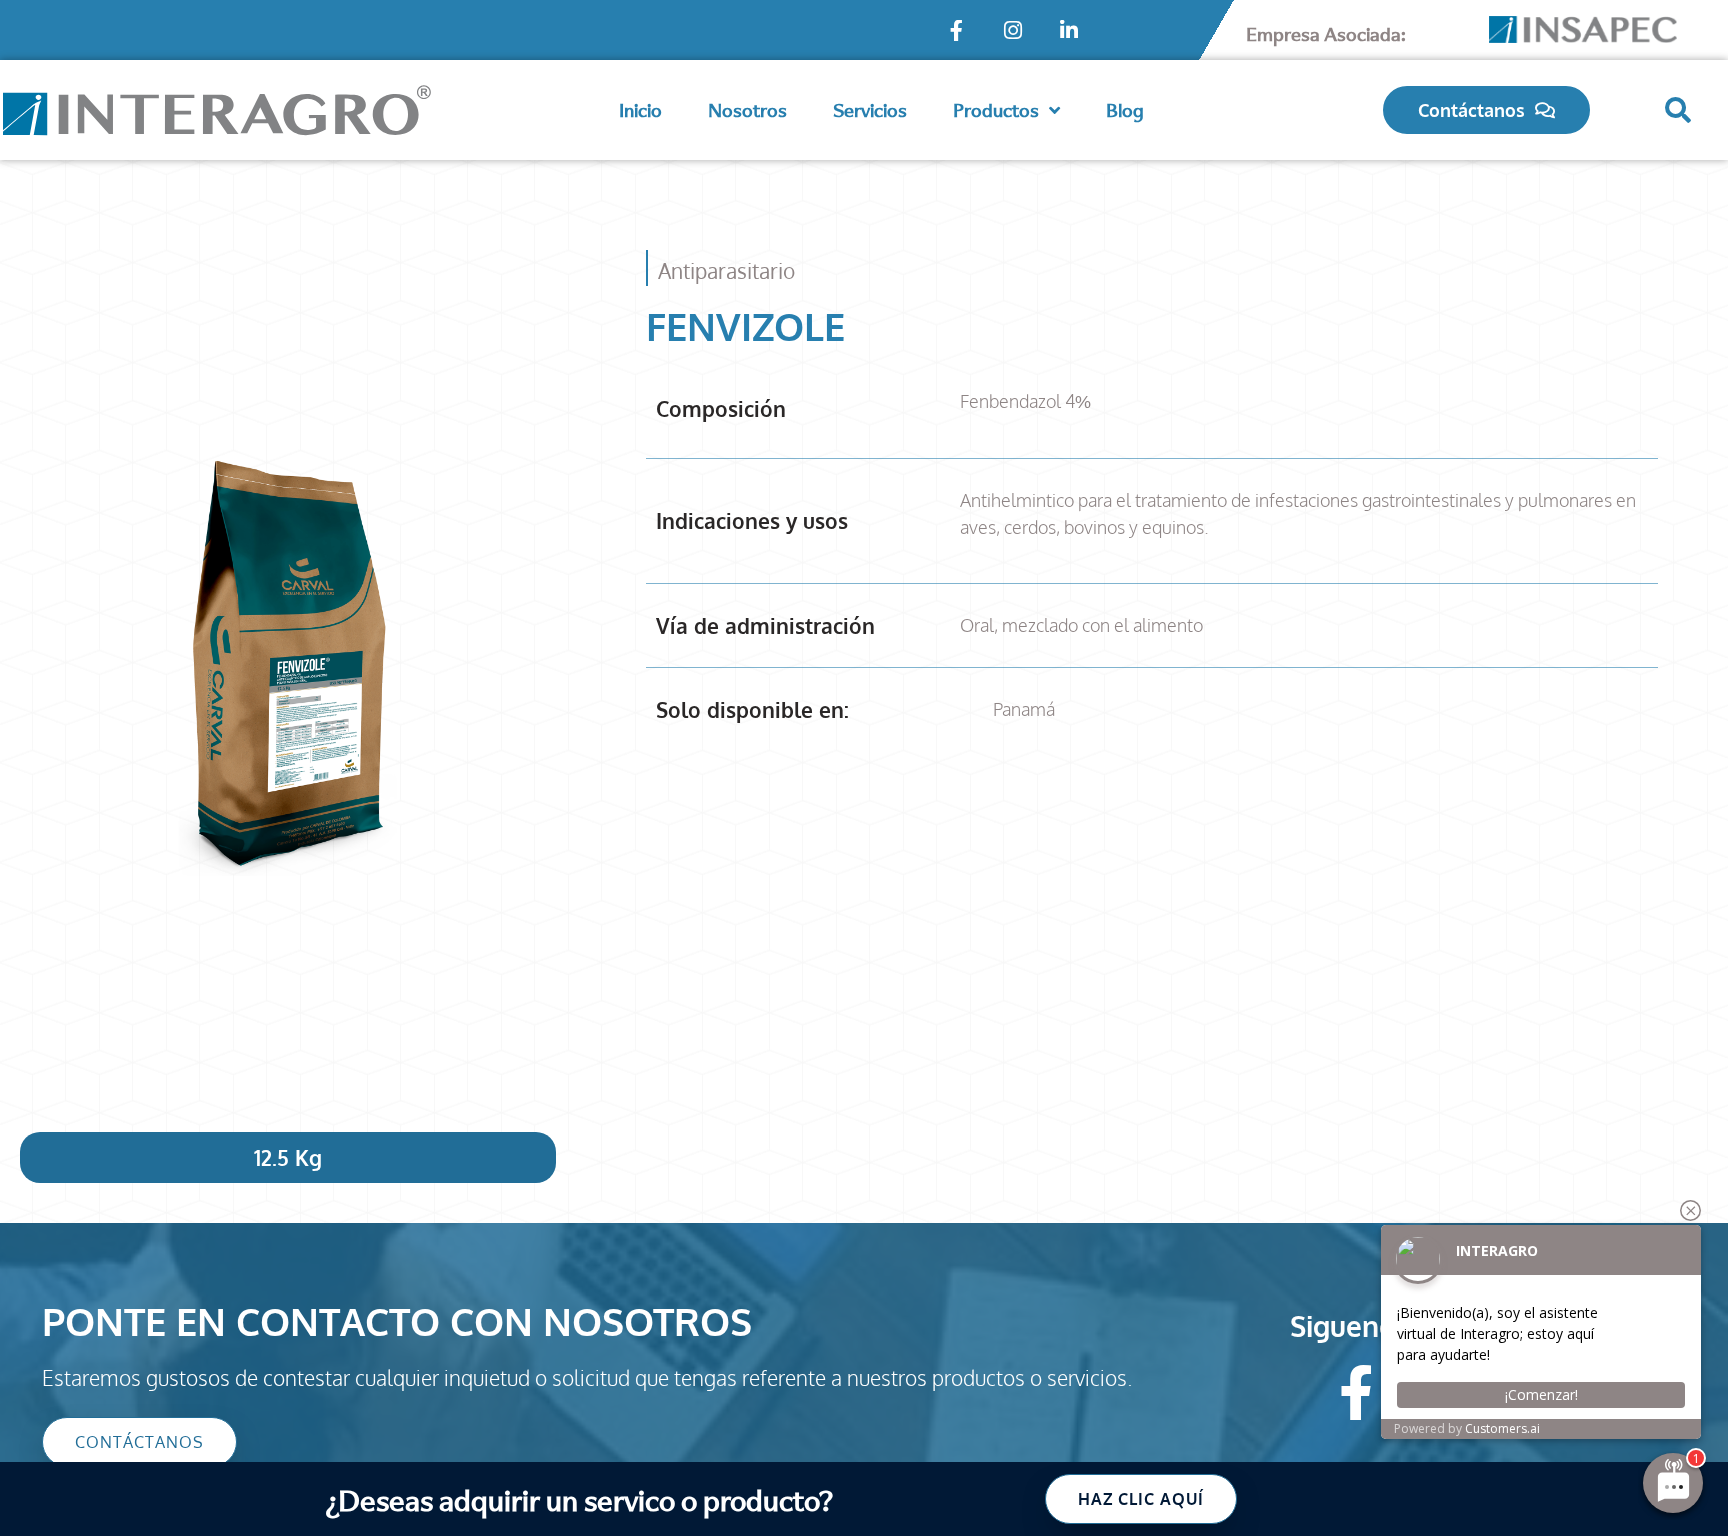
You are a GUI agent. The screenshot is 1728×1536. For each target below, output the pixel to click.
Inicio (640, 109)
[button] (1678, 110)
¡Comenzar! (1541, 1394)
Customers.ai (1502, 1428)
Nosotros (747, 109)
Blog (1125, 109)
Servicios (870, 109)
